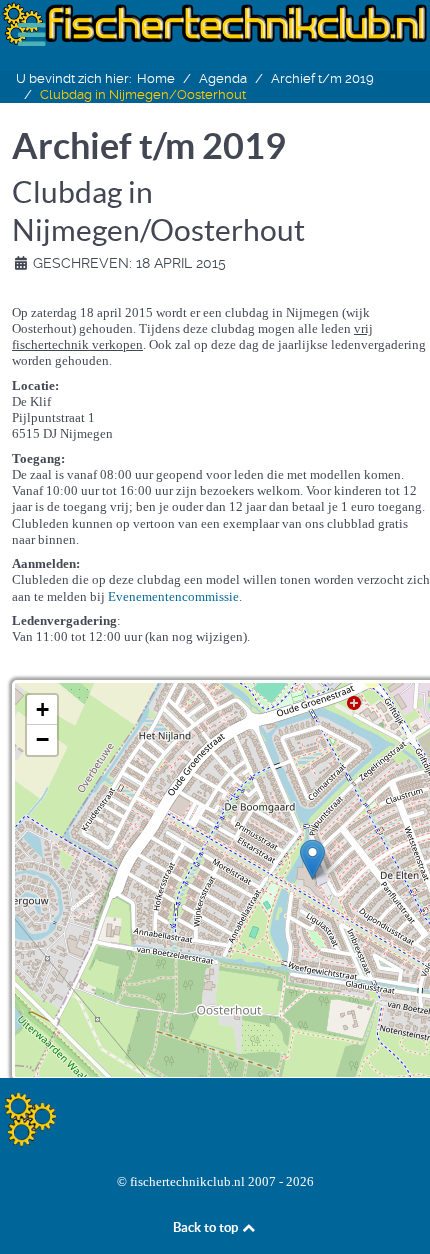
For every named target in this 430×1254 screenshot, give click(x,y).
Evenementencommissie (173, 596)
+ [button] (42, 709)
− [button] (42, 739)
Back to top (207, 1227)
